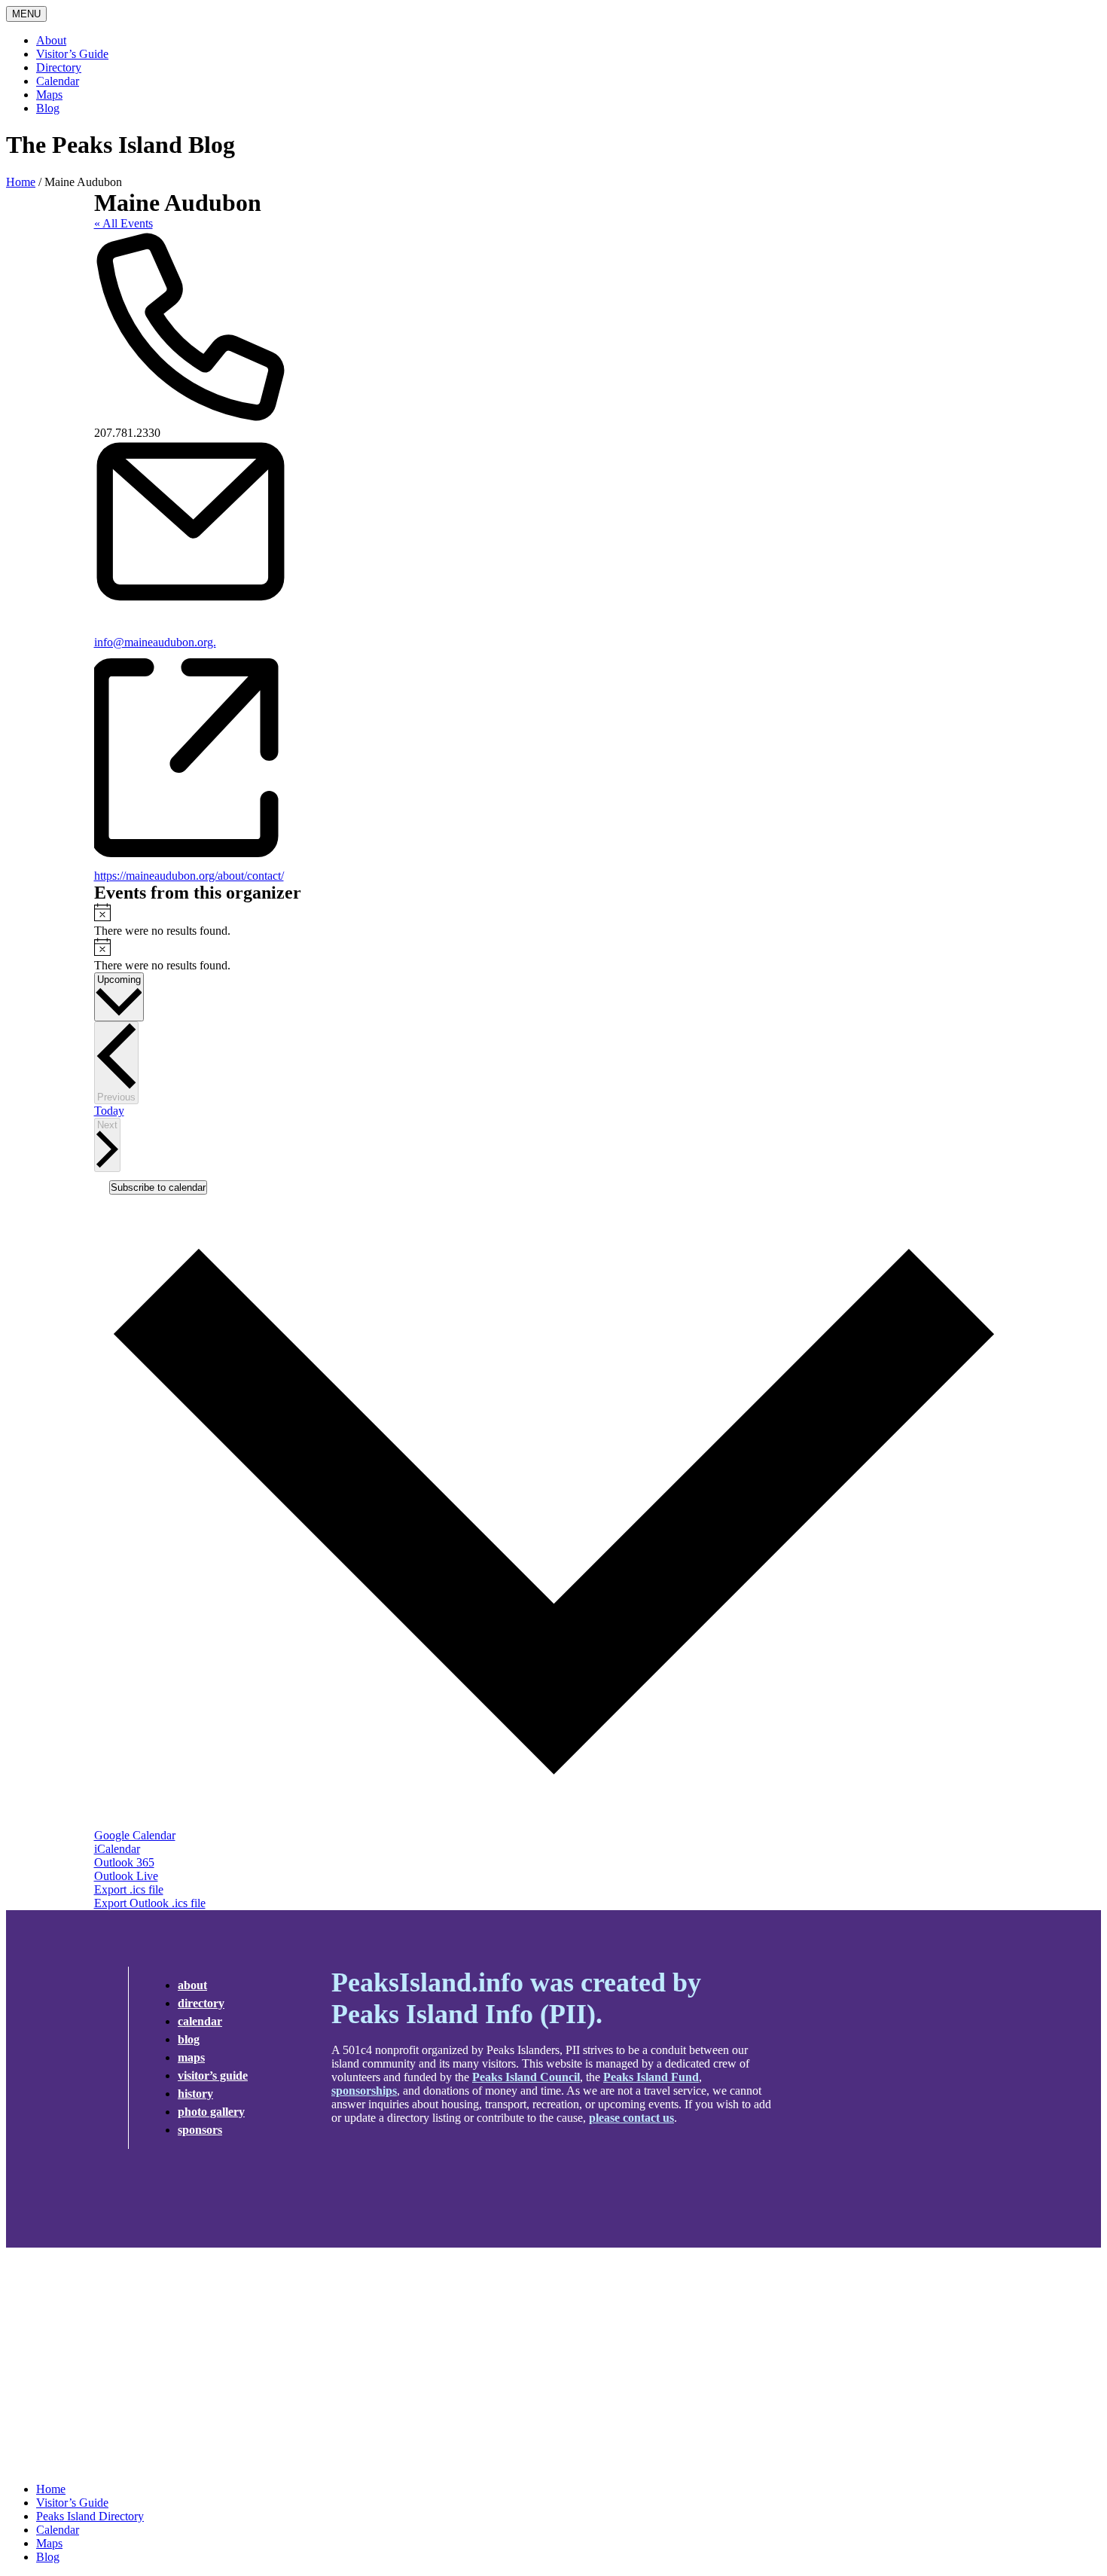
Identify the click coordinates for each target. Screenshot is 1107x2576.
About (51, 40)
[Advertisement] (553, 2365)
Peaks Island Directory (90, 2516)
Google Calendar (135, 1835)
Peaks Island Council (526, 2077)
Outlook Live (126, 1876)
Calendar (58, 81)
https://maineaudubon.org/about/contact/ (189, 876)
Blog (48, 108)
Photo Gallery (211, 2112)
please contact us (631, 2118)
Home (21, 182)
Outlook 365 (124, 1862)
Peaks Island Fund (651, 2077)
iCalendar (117, 1849)
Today (109, 1111)
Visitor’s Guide (72, 54)
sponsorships (364, 2091)
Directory (59, 67)
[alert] (554, 920)
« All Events (124, 223)
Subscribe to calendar (158, 1187)
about (192, 1985)
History (195, 2094)
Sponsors (200, 2130)
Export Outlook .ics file (150, 1903)
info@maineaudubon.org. (155, 642)
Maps (49, 95)
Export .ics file (129, 1889)
